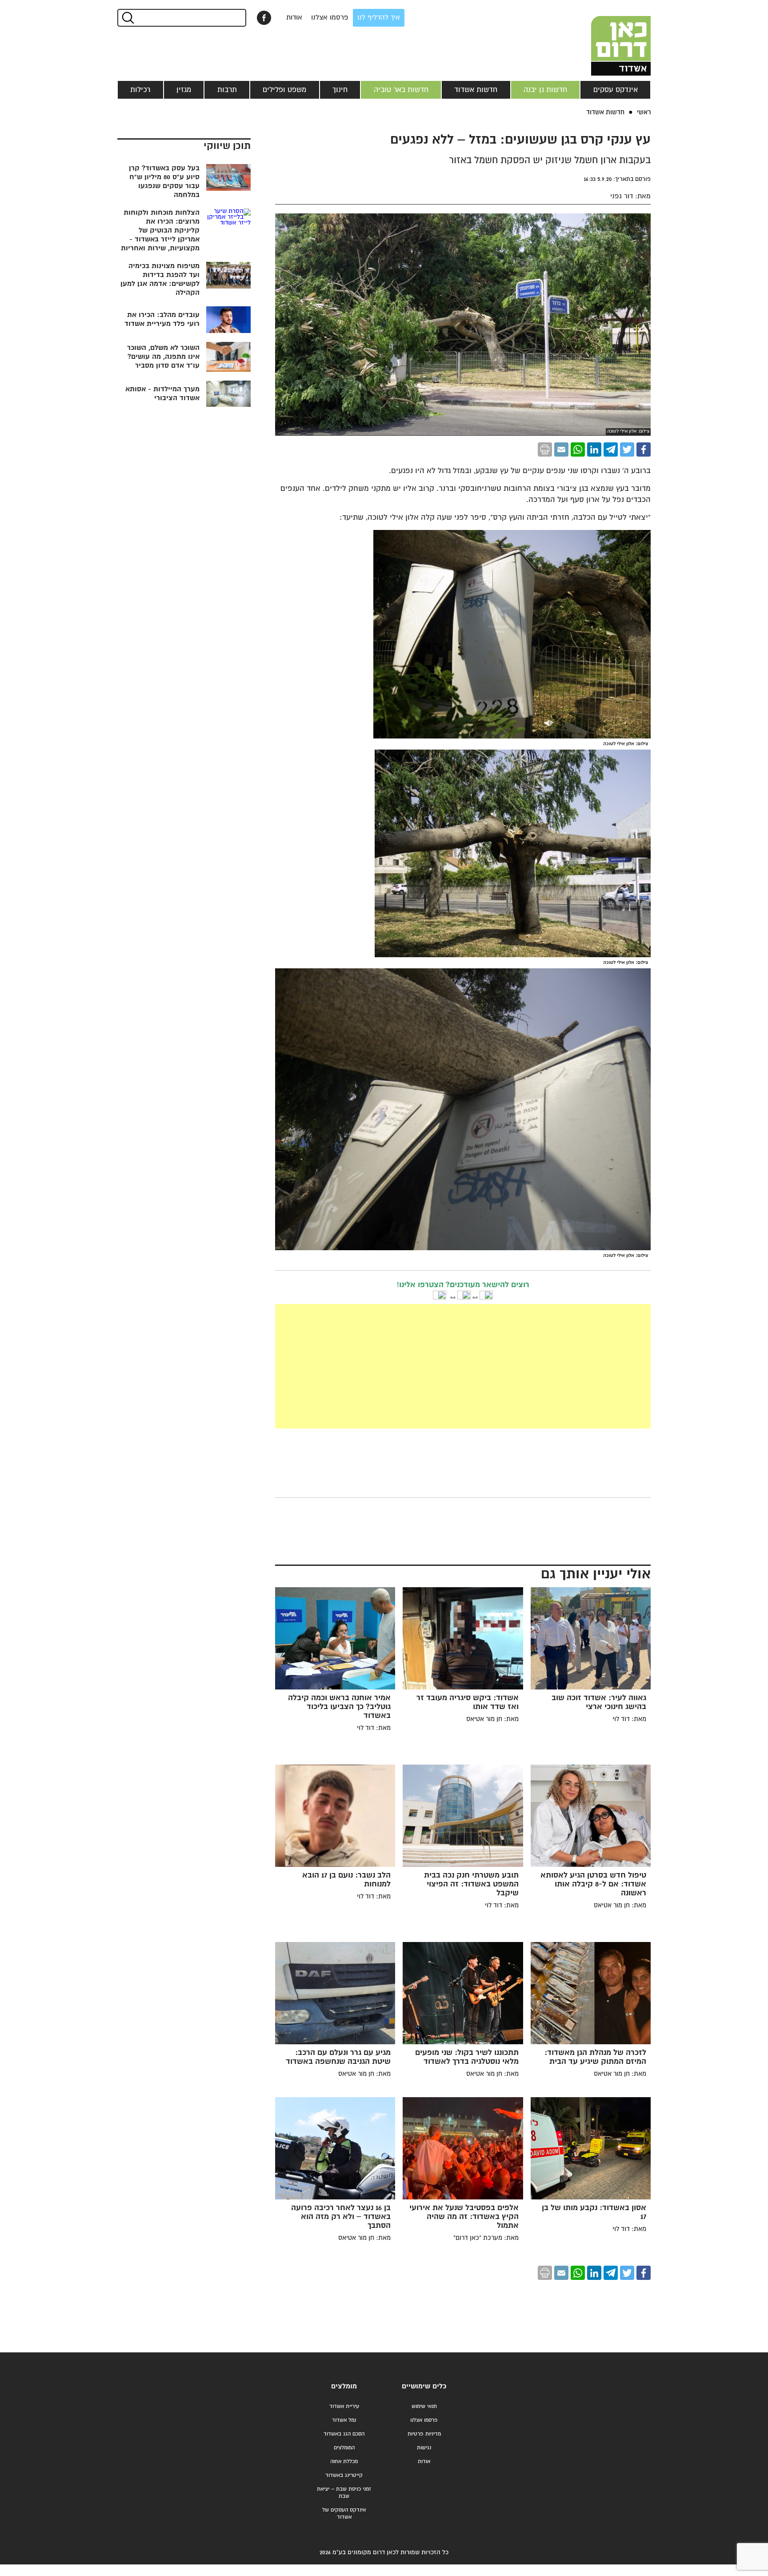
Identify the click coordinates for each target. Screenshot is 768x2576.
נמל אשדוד (344, 2420)
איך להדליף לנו (379, 18)
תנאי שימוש (424, 2406)
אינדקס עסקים (616, 90)
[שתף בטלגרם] (611, 449)
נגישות (424, 2448)
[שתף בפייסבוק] (264, 18)
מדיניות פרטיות (424, 2434)
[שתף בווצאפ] (578, 449)
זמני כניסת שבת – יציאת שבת (344, 2493)
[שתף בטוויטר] (627, 449)
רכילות (140, 90)
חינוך (340, 90)
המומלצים (344, 2448)
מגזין (184, 90)
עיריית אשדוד (344, 2406)
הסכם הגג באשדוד (344, 2434)
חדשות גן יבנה (545, 90)
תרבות (227, 90)
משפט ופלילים (284, 90)
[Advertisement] (396, 1366)
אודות (294, 18)
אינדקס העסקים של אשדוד (344, 2514)
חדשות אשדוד (476, 90)
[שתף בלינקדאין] (594, 449)
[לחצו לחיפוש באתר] (127, 18)
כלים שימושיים (424, 2386)
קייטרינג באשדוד (344, 2475)
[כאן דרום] (606, 38)
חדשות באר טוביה (401, 90)
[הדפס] (545, 449)
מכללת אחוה (344, 2462)
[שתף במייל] (561, 449)
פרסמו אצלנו (330, 18)
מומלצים (344, 2386)
